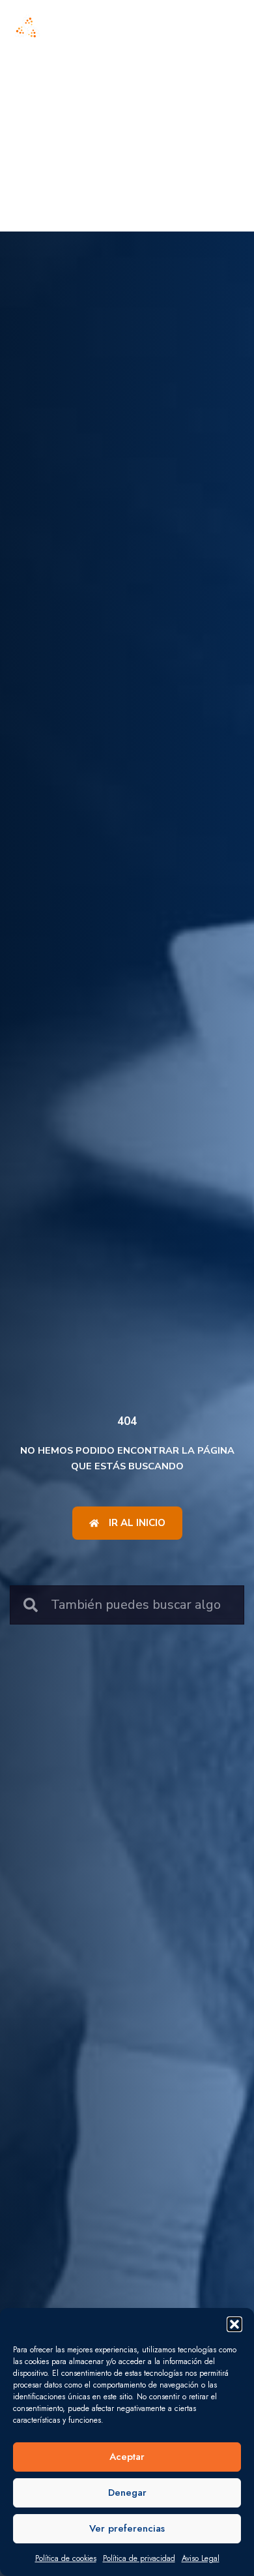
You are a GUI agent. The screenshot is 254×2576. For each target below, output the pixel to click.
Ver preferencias (127, 2528)
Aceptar (127, 2457)
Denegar (127, 2493)
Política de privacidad (139, 2558)
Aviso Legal (201, 2558)
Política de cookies (66, 2558)
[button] (234, 2324)
